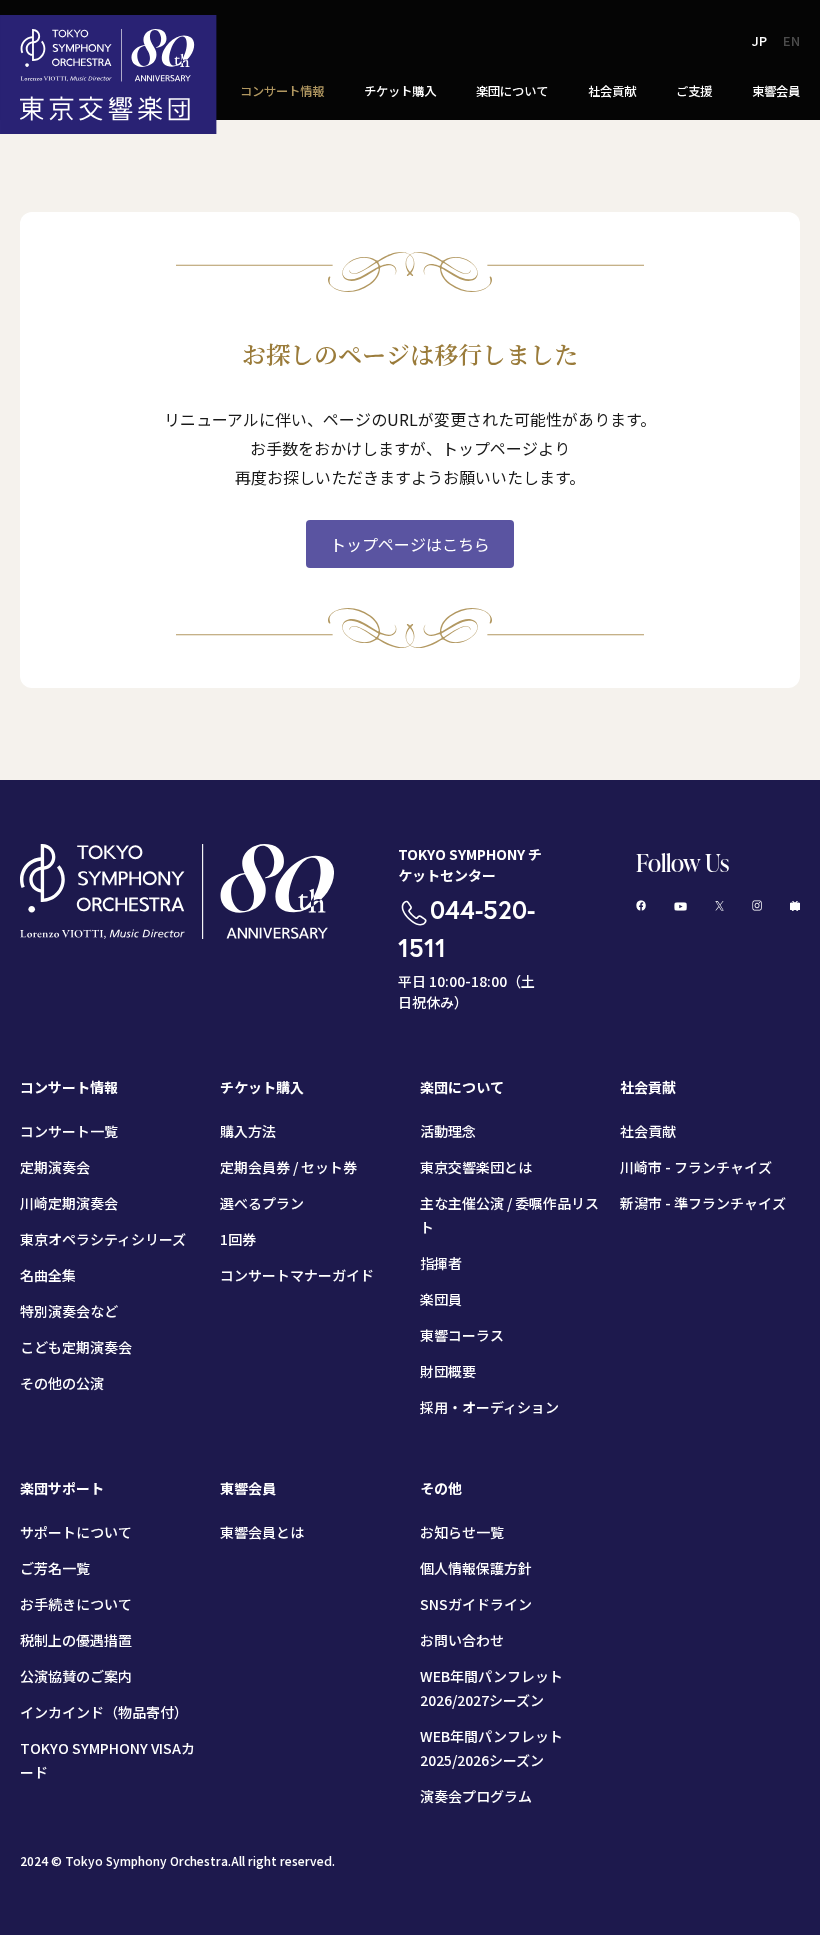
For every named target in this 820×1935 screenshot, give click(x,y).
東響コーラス (462, 1335)
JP (759, 40)
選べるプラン (262, 1203)
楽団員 (441, 1299)
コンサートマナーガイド (297, 1275)
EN (791, 40)
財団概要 (448, 1371)
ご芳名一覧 (55, 1568)
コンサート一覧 (69, 1131)
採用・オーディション (489, 1407)
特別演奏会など (69, 1311)
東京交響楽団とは (476, 1167)
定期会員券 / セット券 (288, 1167)
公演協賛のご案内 (76, 1676)
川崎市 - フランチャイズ (696, 1167)
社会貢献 (648, 1131)
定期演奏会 (55, 1167)
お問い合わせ (462, 1640)
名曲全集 (48, 1275)
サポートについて (76, 1532)
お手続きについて (76, 1604)
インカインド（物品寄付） (104, 1712)
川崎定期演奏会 (69, 1203)
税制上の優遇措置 (76, 1640)
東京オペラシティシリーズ (103, 1239)
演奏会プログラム (476, 1796)
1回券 (238, 1239)
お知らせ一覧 (462, 1532)
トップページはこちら (410, 544)
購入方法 (248, 1131)
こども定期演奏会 (76, 1347)
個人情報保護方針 (476, 1568)
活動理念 (448, 1131)
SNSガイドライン (476, 1604)
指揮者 (441, 1263)
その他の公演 (62, 1383)
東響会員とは (262, 1532)
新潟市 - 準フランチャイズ (703, 1203)
